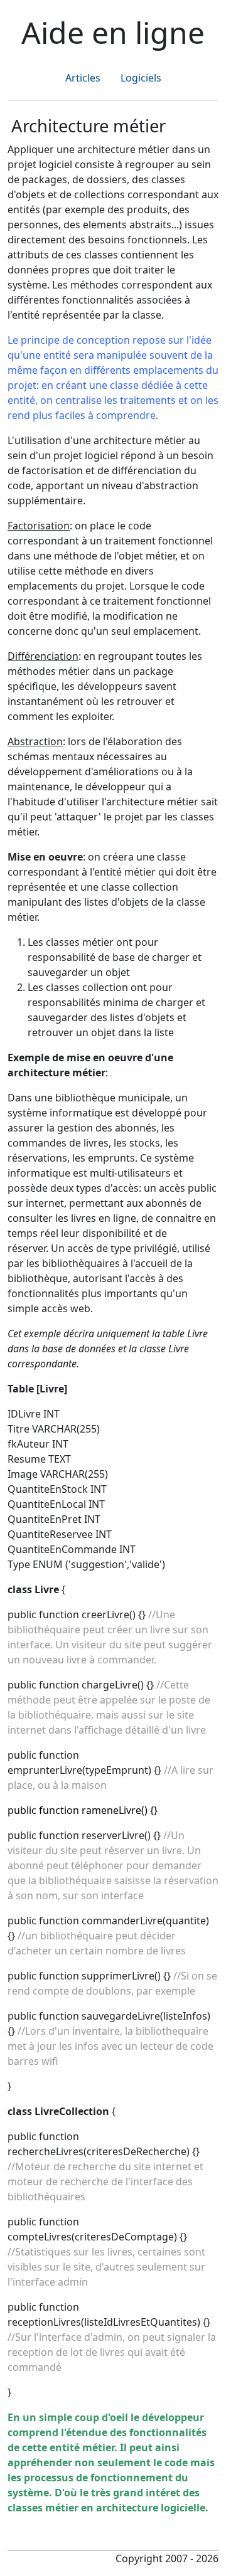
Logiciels (141, 78)
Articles (83, 78)
